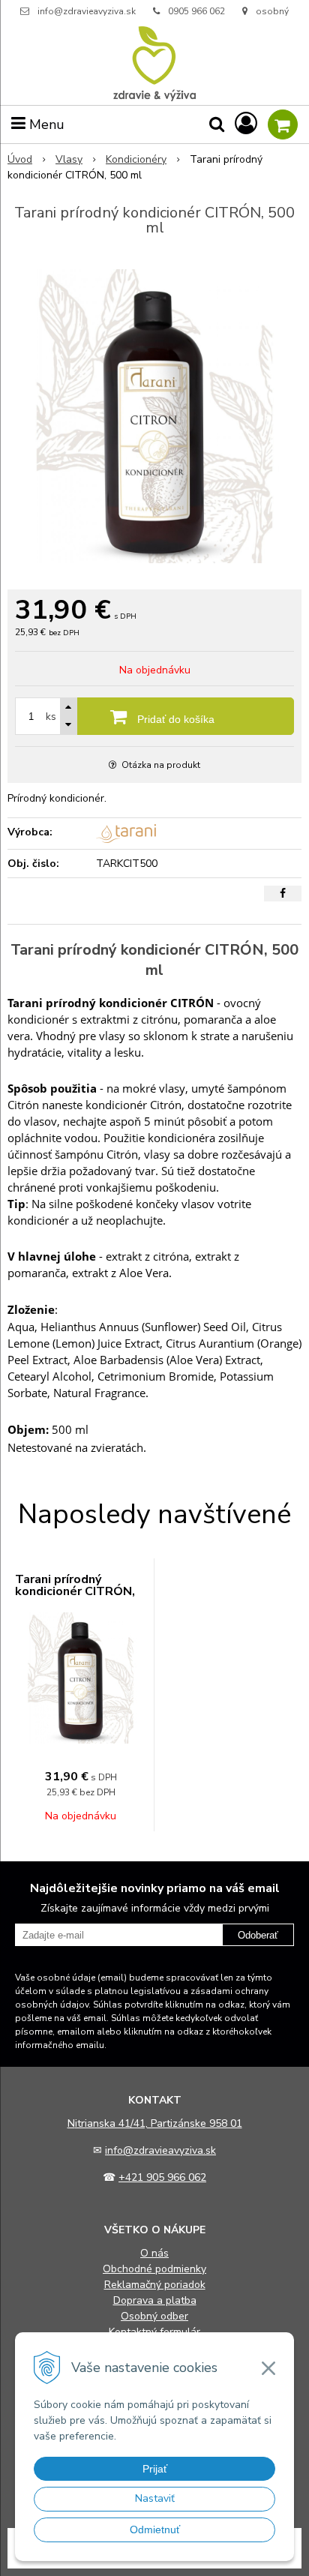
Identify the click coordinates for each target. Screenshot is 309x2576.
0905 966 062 (196, 11)
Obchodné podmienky (154, 2269)
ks (51, 717)
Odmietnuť (155, 2530)
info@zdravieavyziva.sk (87, 11)
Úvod (20, 159)
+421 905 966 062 (162, 2177)
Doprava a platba (155, 2300)
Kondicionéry (136, 159)
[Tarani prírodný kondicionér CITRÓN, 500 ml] (154, 416)
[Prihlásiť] (246, 124)
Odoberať (258, 1935)
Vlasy (69, 159)
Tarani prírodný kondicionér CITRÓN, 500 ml (75, 1591)
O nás (154, 2253)
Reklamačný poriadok (155, 2285)
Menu (45, 124)
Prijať (155, 2469)
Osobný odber (154, 2316)
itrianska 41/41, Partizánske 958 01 (159, 2123)
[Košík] (283, 124)
